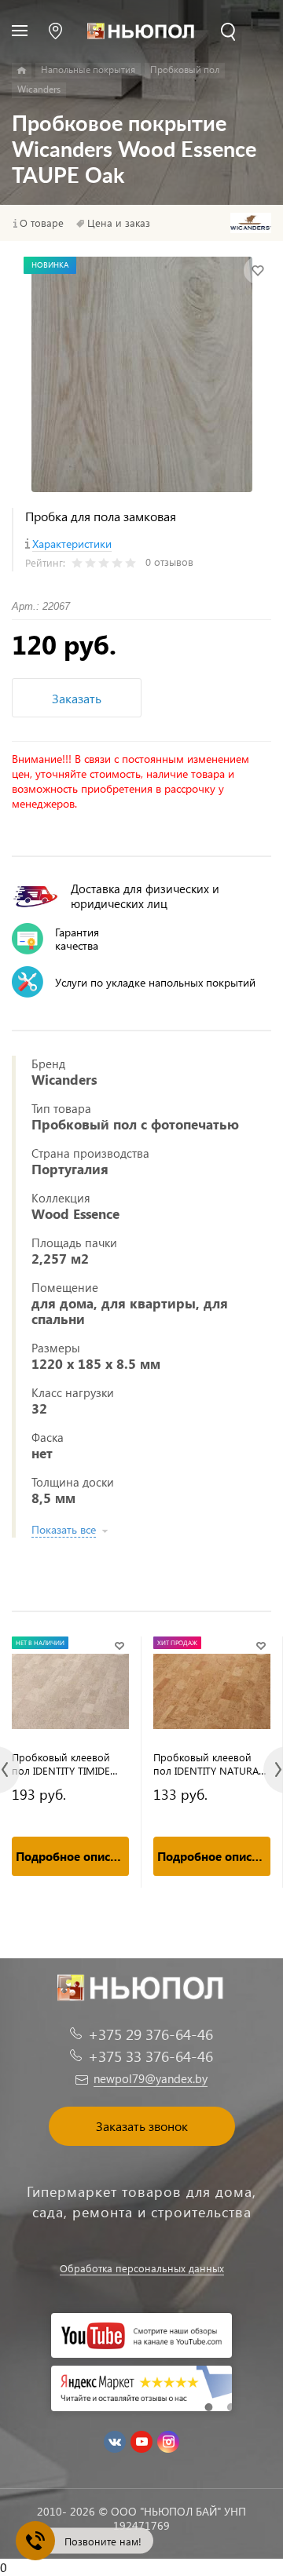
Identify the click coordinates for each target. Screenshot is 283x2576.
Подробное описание (72, 1856)
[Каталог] (22, 71)
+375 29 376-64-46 (151, 2034)
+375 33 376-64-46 (151, 2056)
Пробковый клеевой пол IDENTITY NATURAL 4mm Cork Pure (208, 1764)
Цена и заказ (119, 223)
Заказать (77, 698)
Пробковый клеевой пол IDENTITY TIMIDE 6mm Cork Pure (61, 1764)
